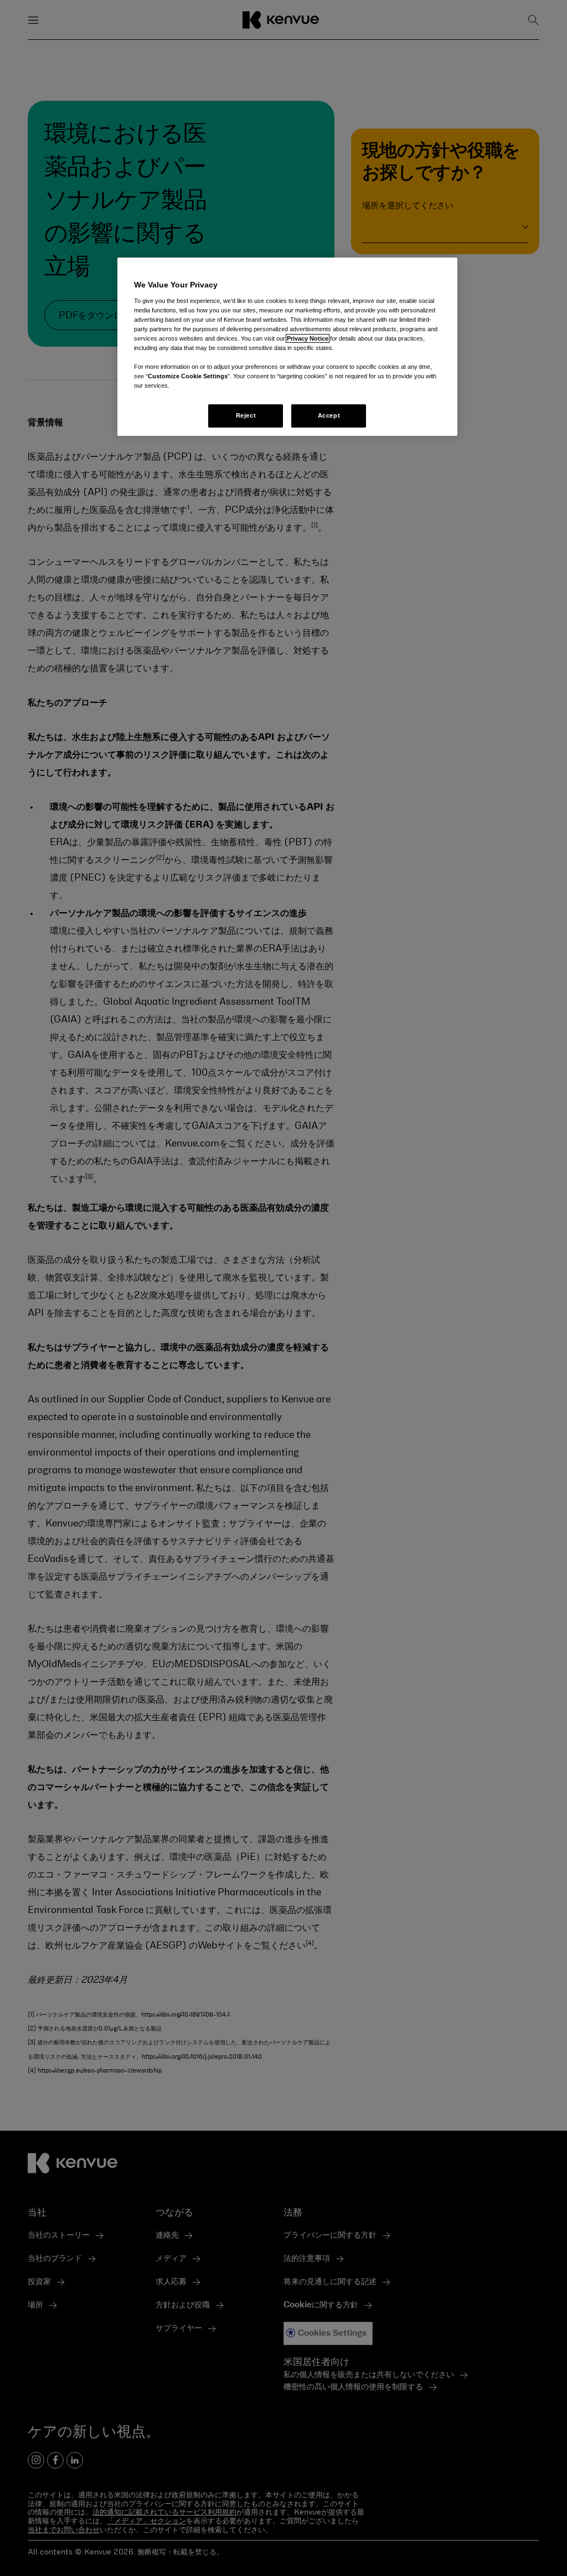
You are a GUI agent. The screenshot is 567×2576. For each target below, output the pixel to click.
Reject (246, 415)
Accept (329, 415)
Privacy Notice (308, 338)
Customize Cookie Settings (188, 376)
